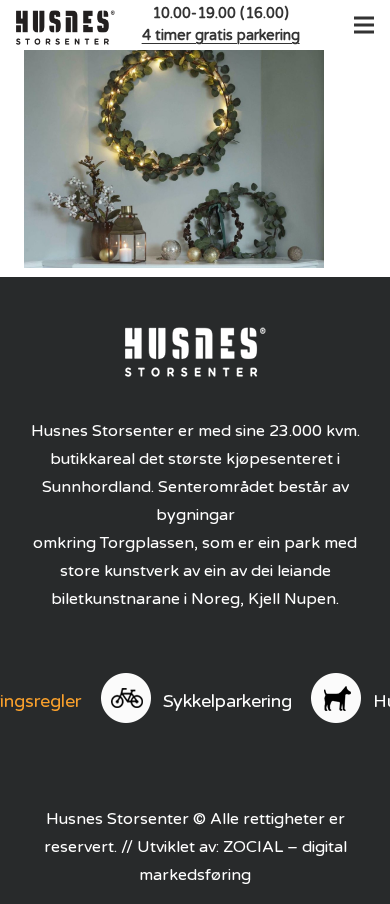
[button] (360, 25)
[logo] (65, 25)
